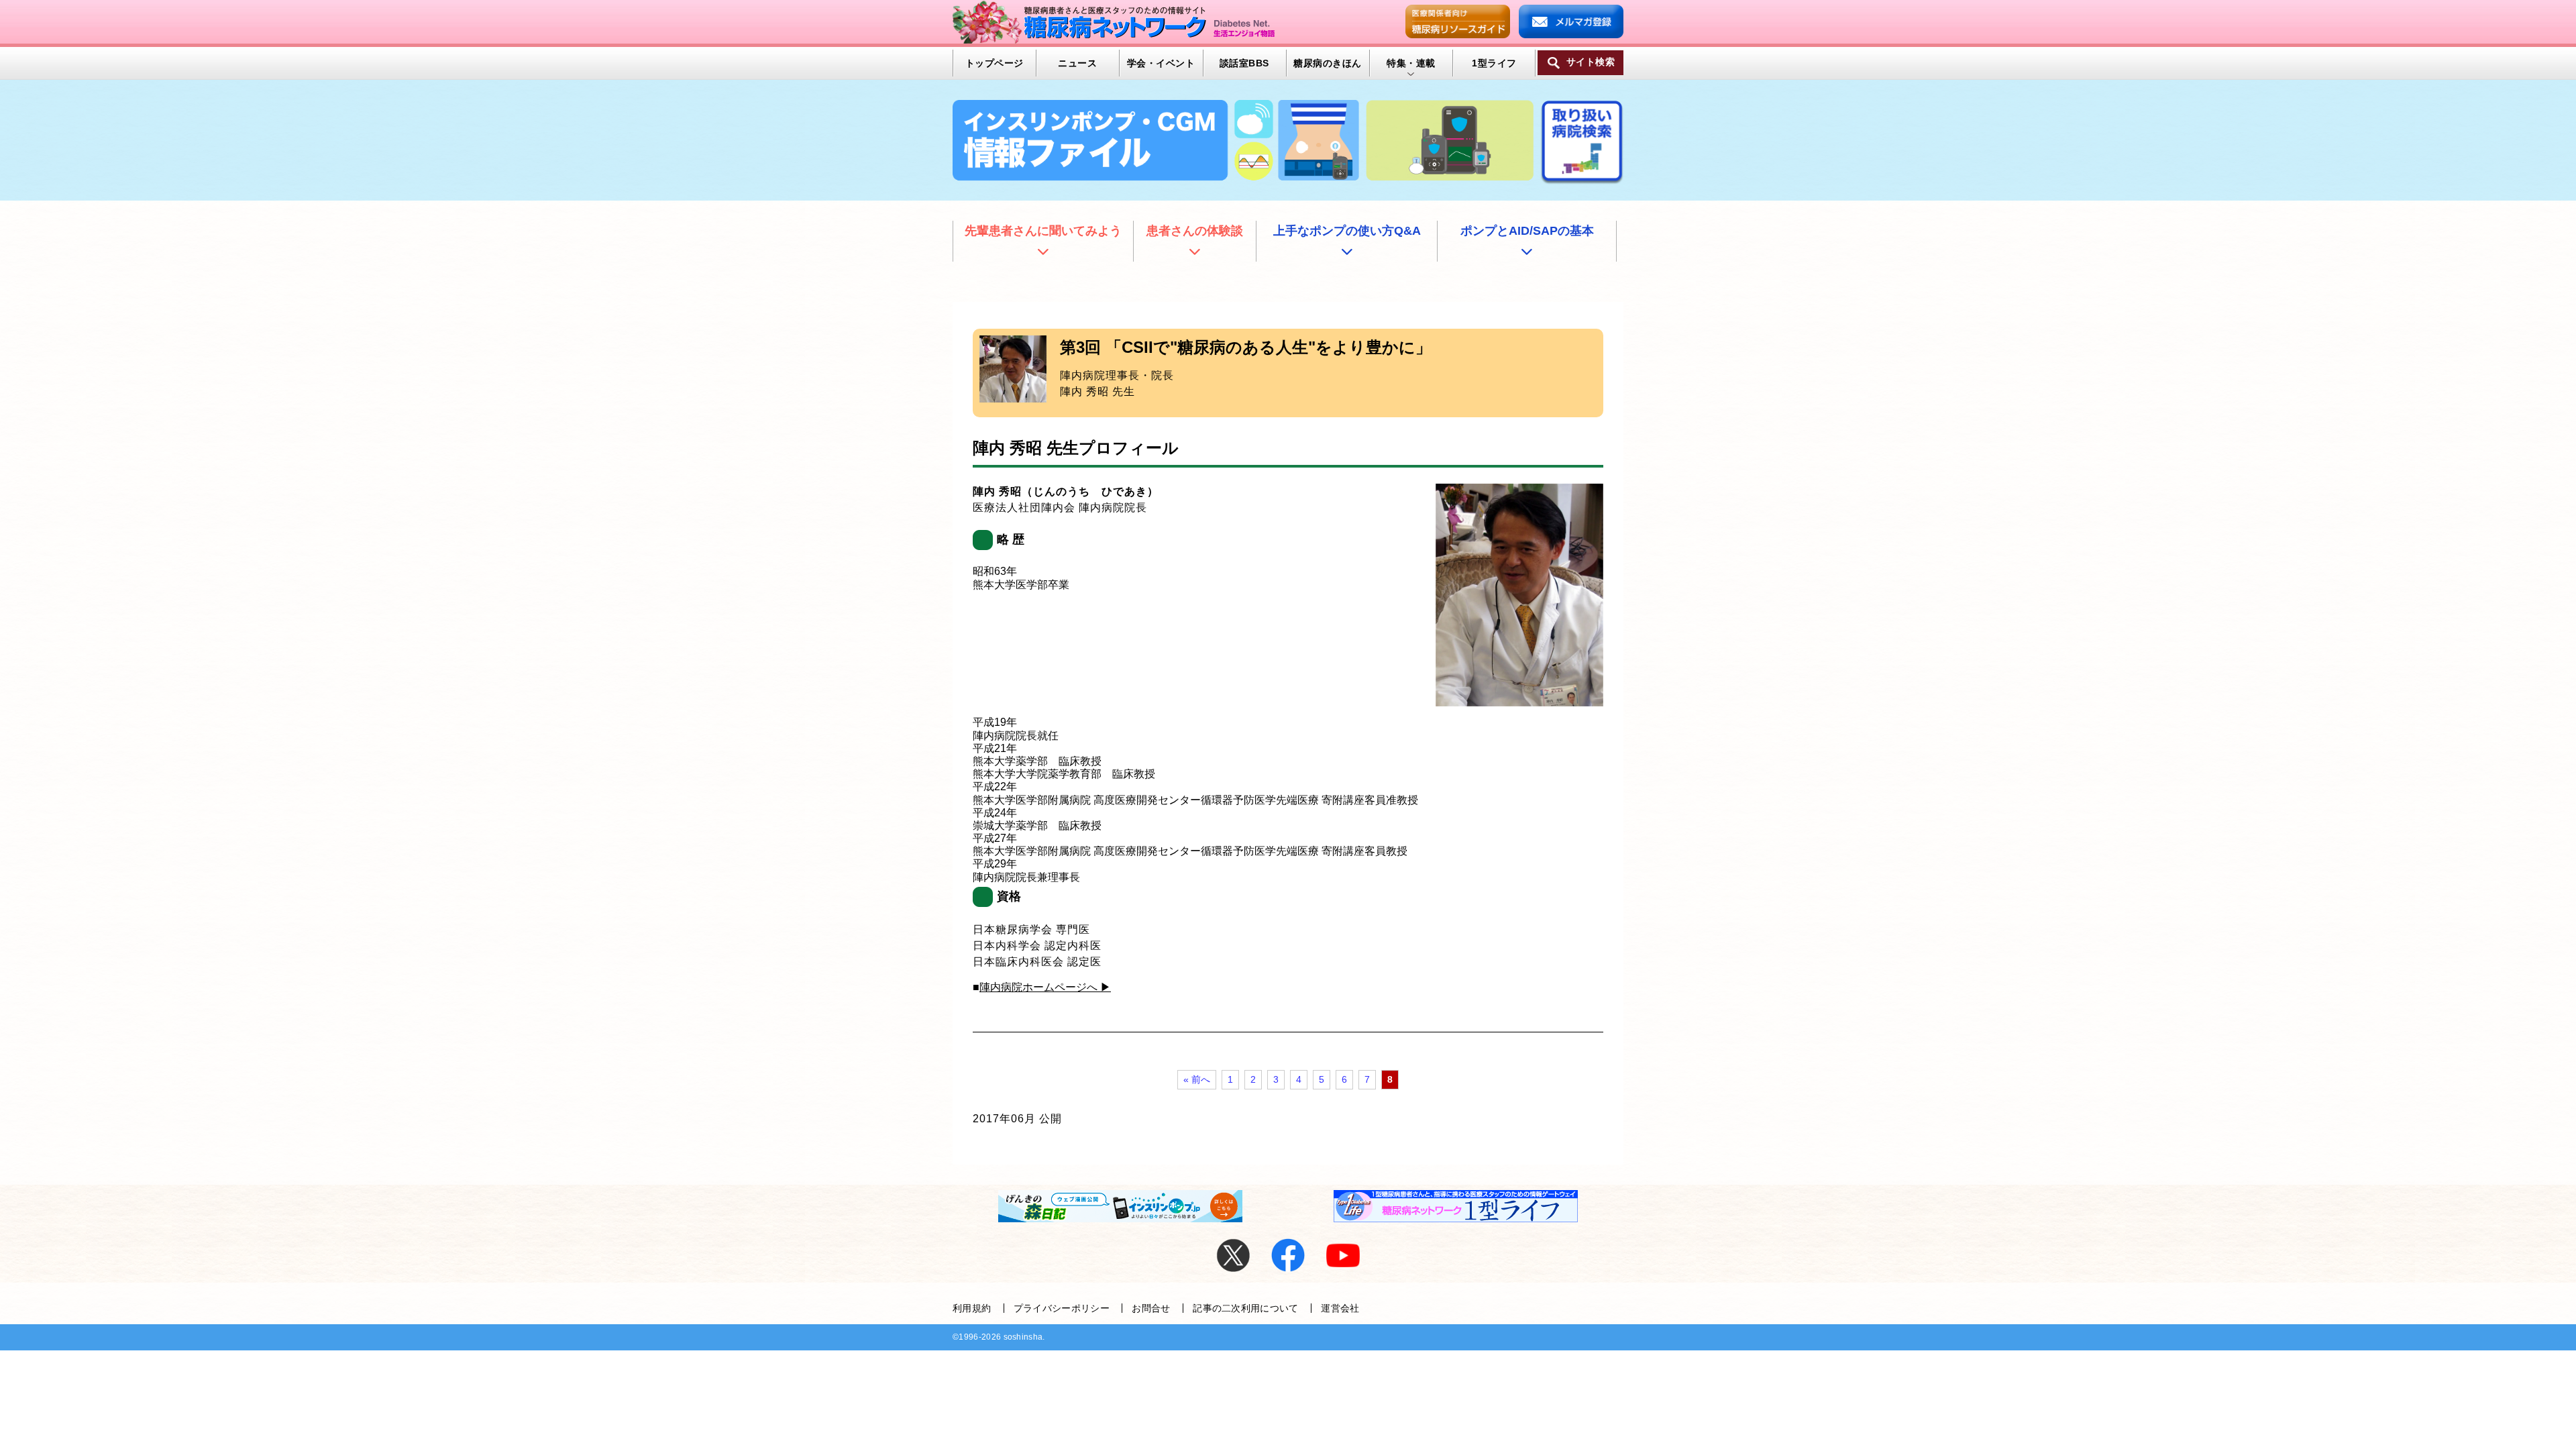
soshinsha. (1024, 1337)
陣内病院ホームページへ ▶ (1045, 987)
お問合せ (1151, 1308)
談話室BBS (1244, 63)
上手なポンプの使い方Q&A (1347, 231)
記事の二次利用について (1246, 1308)
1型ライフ (1494, 63)
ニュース (1077, 63)
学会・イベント (1161, 63)
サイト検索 (1591, 62)
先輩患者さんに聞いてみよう (1043, 231)
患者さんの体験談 (1195, 231)
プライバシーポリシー (1062, 1308)
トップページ (995, 63)
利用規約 (972, 1308)
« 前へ (1197, 1079)
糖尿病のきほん (1327, 63)
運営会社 (1340, 1308)
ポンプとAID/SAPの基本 (1527, 231)
